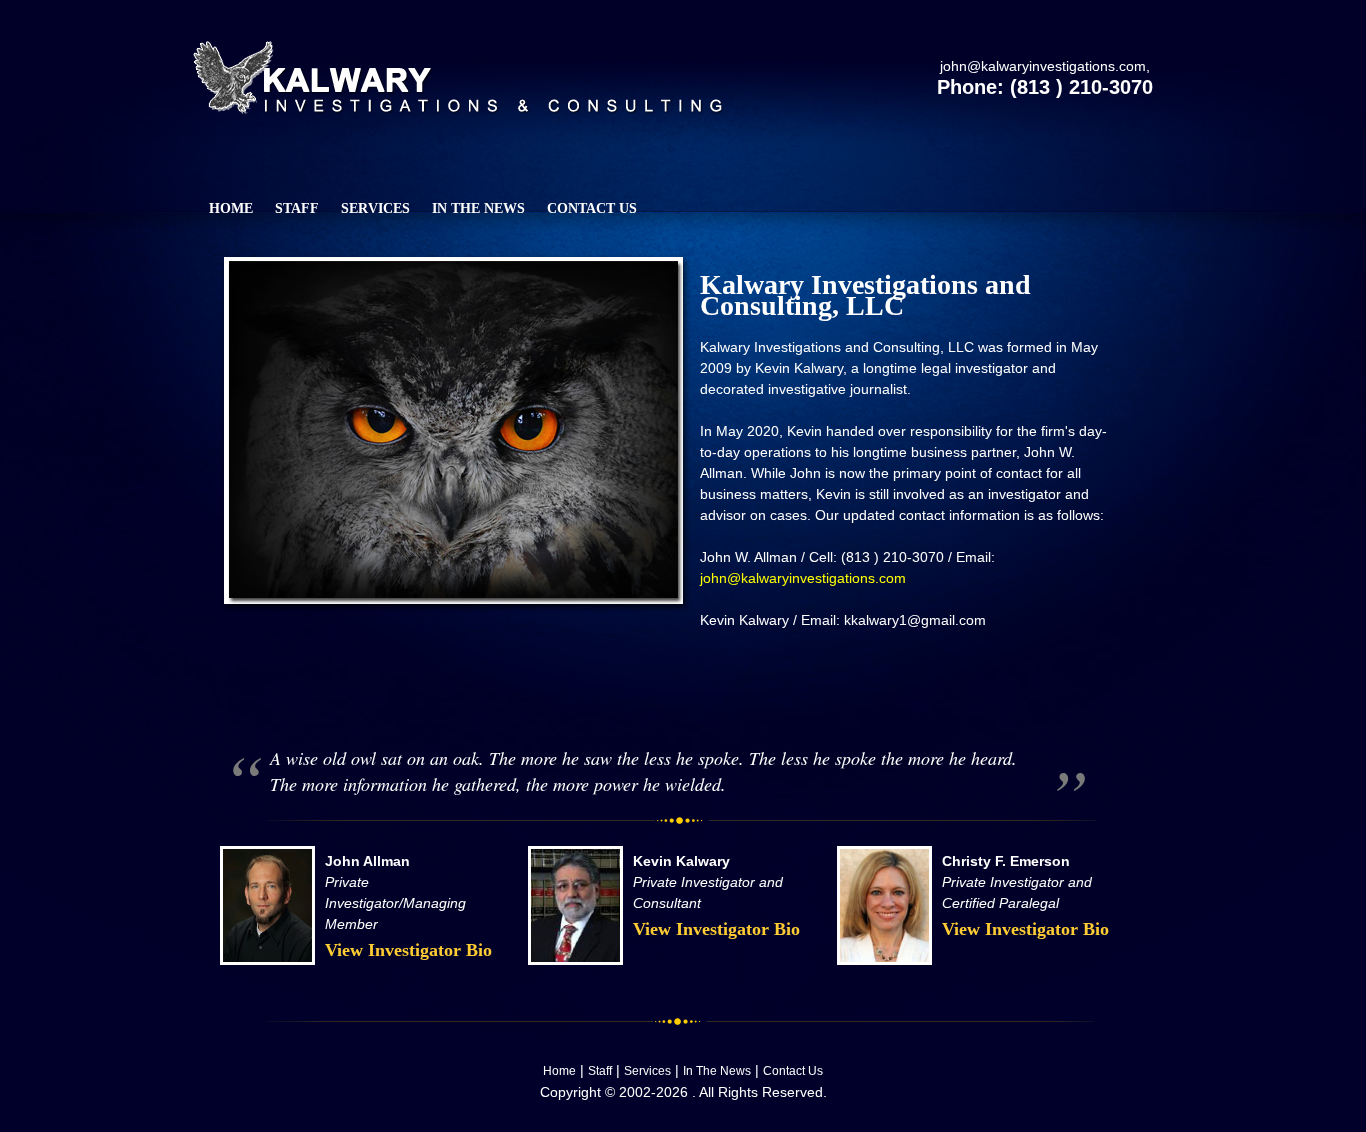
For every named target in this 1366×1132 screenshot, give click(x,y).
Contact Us (793, 1071)
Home (559, 1071)
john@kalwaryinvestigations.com (803, 578)
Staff (600, 1071)
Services (647, 1071)
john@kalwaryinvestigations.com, (1045, 66)
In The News (717, 1071)
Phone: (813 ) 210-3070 (1045, 87)
